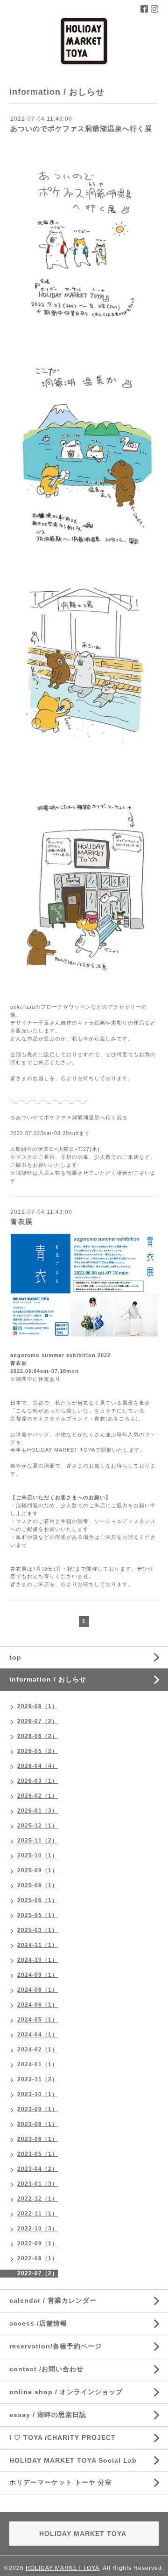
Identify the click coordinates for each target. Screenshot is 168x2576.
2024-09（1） (38, 1975)
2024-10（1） (38, 1960)
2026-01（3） (38, 1811)
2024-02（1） (38, 2050)
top (15, 1657)
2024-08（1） (38, 1990)
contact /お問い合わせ (46, 2369)
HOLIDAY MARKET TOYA (63, 2568)
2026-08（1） (38, 1706)
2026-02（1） (38, 1796)
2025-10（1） (38, 1856)
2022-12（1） (38, 2199)
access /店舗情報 (38, 2323)
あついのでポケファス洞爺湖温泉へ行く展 (81, 128)
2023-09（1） (38, 2109)
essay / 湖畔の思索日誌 (48, 2415)
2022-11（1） (38, 2214)
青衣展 (21, 1222)
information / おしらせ (48, 1679)
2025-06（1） (38, 1900)
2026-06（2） (38, 1736)
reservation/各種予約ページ (56, 2346)
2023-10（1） (38, 2094)
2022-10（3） (38, 2229)
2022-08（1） (38, 2258)
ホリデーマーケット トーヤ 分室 (61, 2482)
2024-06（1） (38, 2005)
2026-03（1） (38, 1781)
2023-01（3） (38, 2184)
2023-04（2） (38, 2169)
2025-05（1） (38, 1915)
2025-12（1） (38, 1826)
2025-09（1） (38, 1870)
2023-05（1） (38, 2154)
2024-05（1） (38, 2020)
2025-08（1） (38, 1885)
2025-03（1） (38, 1930)
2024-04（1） (38, 2035)
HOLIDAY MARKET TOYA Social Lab (73, 2460)
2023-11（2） (38, 2079)
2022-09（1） (38, 2244)
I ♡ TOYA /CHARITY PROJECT (63, 2438)
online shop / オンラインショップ (66, 2392)
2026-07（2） (38, 1721)
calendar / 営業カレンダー (53, 2300)
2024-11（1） (38, 1945)
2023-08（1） (38, 2124)
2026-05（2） (38, 1751)
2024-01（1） (38, 2064)
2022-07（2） (38, 2273)
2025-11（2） (38, 1841)
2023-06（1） (38, 2139)
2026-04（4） (38, 1766)
